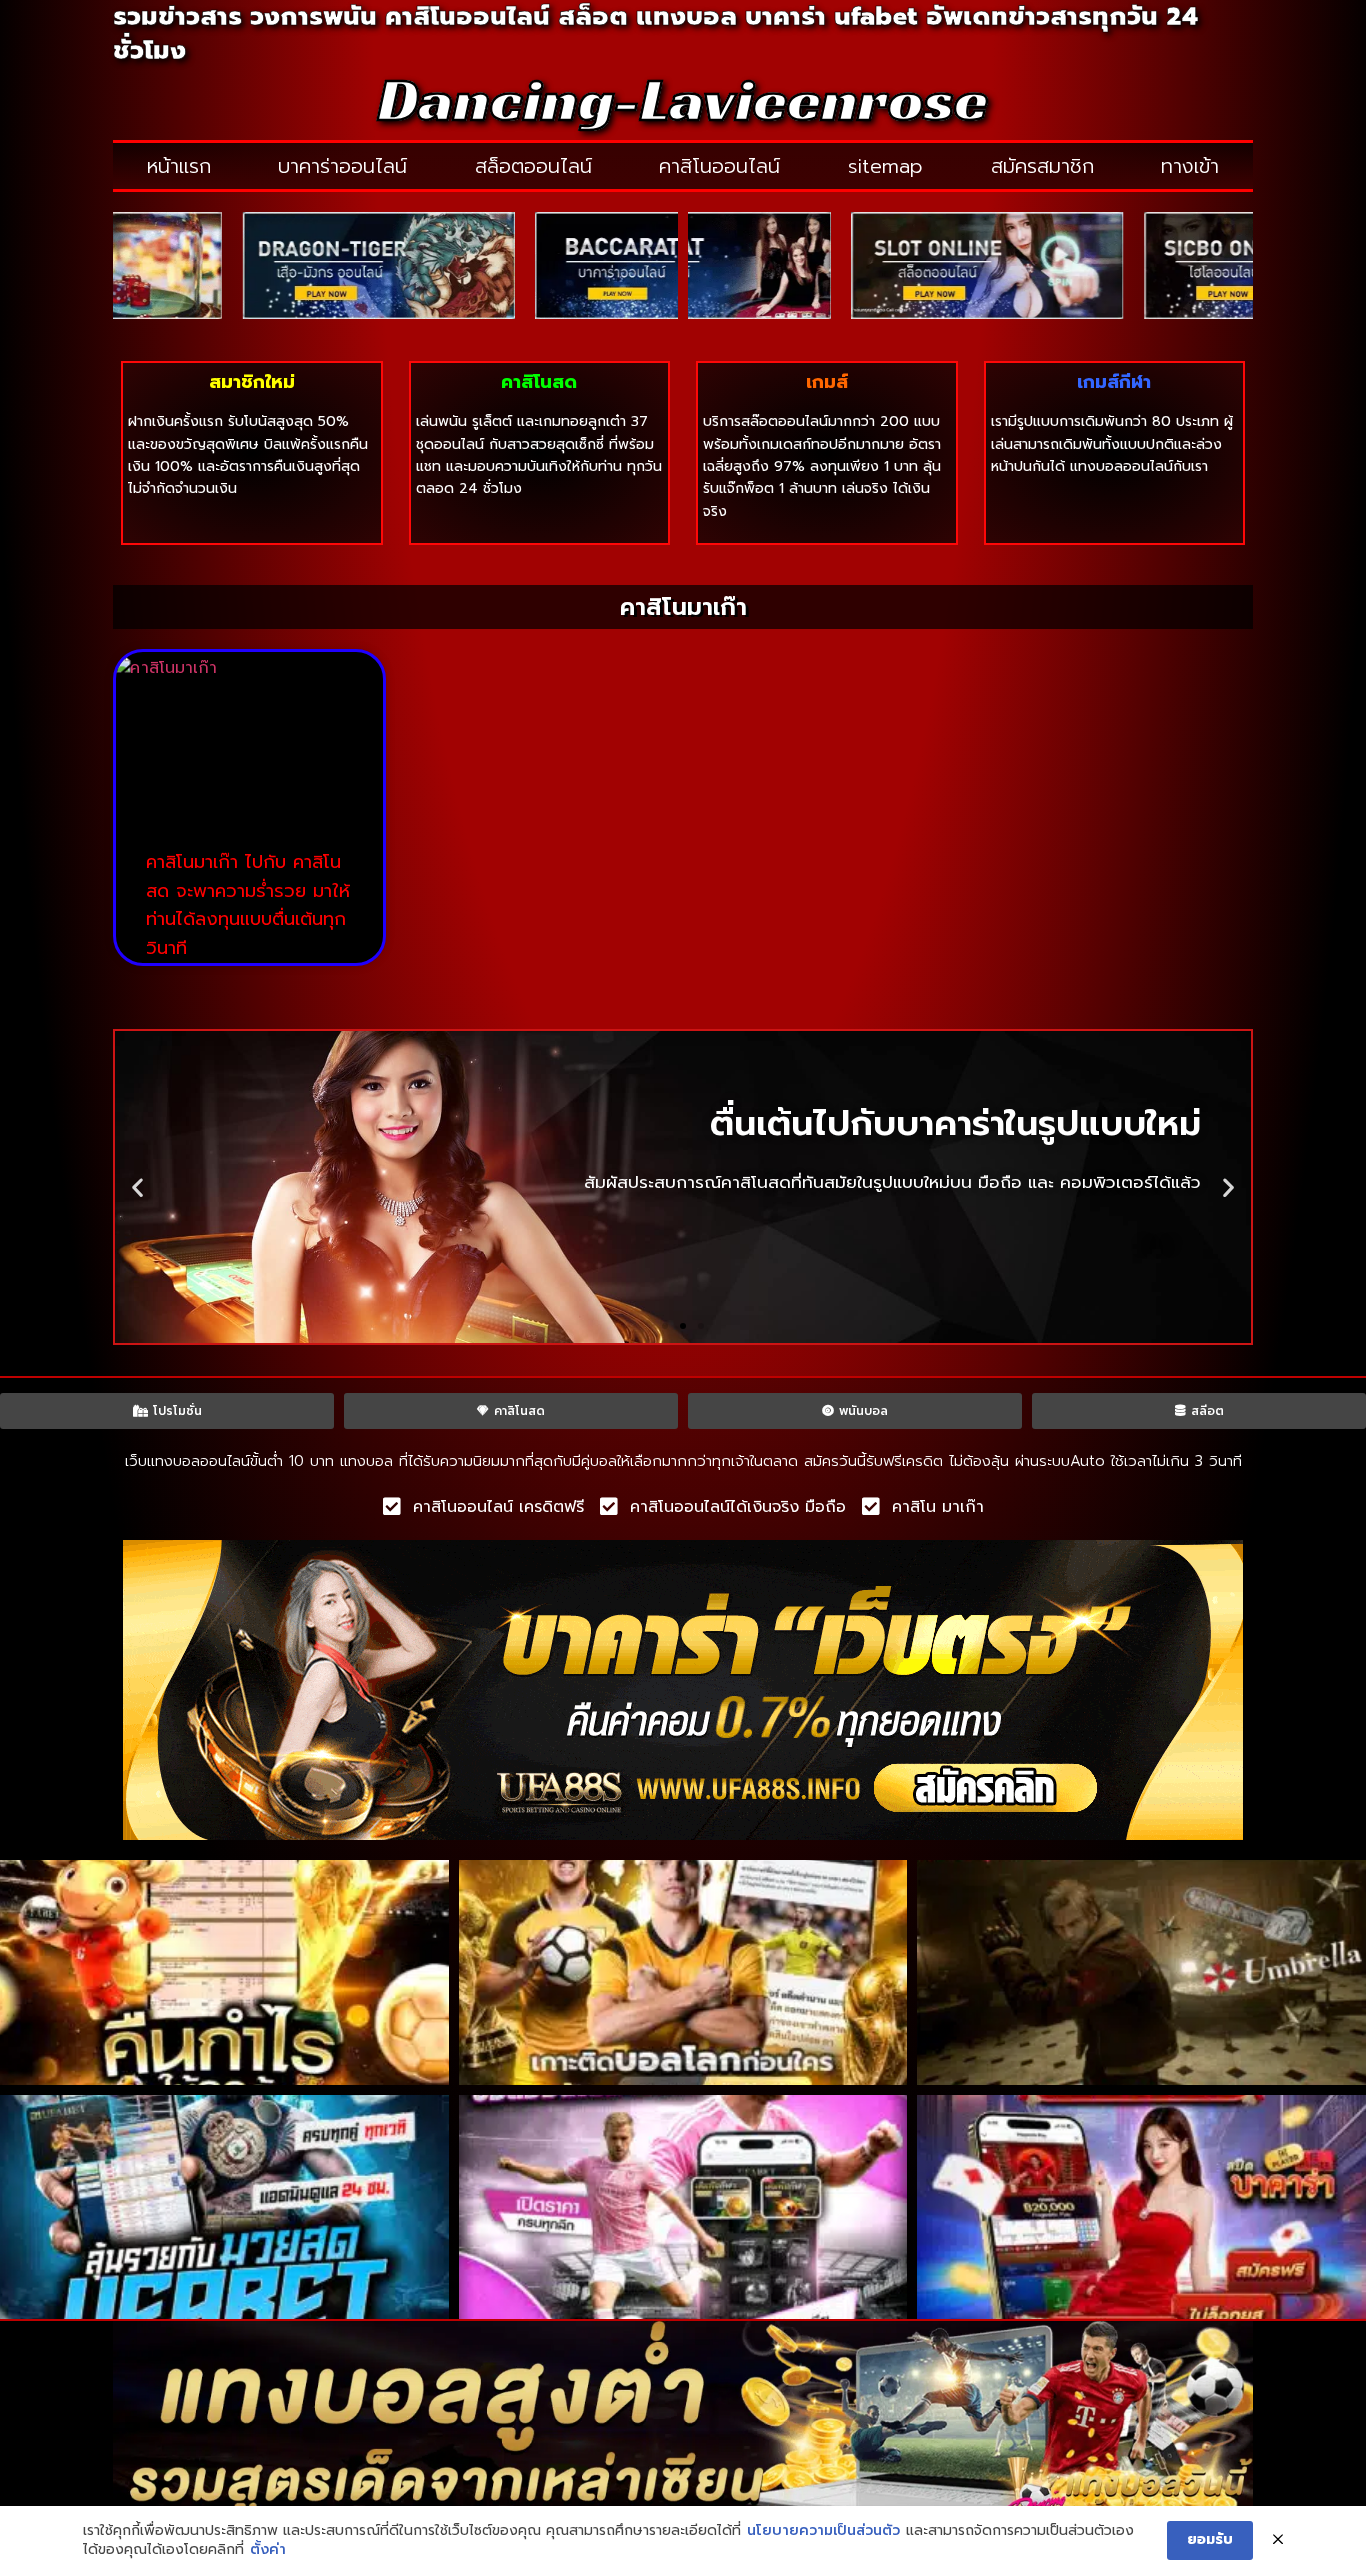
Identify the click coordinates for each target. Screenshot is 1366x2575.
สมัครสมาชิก (1042, 166)
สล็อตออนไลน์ (533, 166)
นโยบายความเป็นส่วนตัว (823, 2531)
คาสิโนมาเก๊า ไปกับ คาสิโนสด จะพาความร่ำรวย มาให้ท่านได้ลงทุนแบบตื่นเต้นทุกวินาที (248, 905)
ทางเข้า (1190, 166)
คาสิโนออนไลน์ (719, 166)
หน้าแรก (179, 166)
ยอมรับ (1210, 2539)
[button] (137, 1186)
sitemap (885, 166)
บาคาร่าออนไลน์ (342, 166)
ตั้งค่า (268, 2550)
